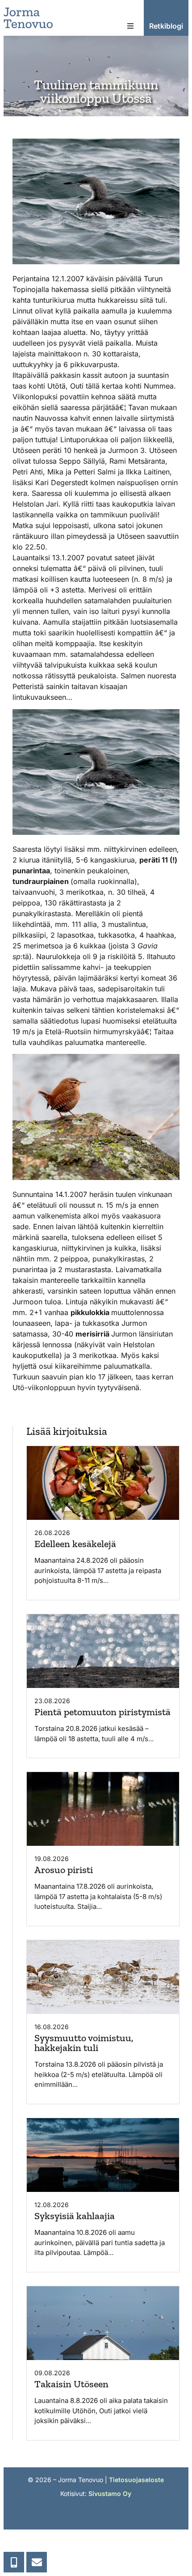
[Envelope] (37, 2562)
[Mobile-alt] (14, 2562)
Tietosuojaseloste (136, 2480)
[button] (130, 26)
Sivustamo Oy (110, 2494)
